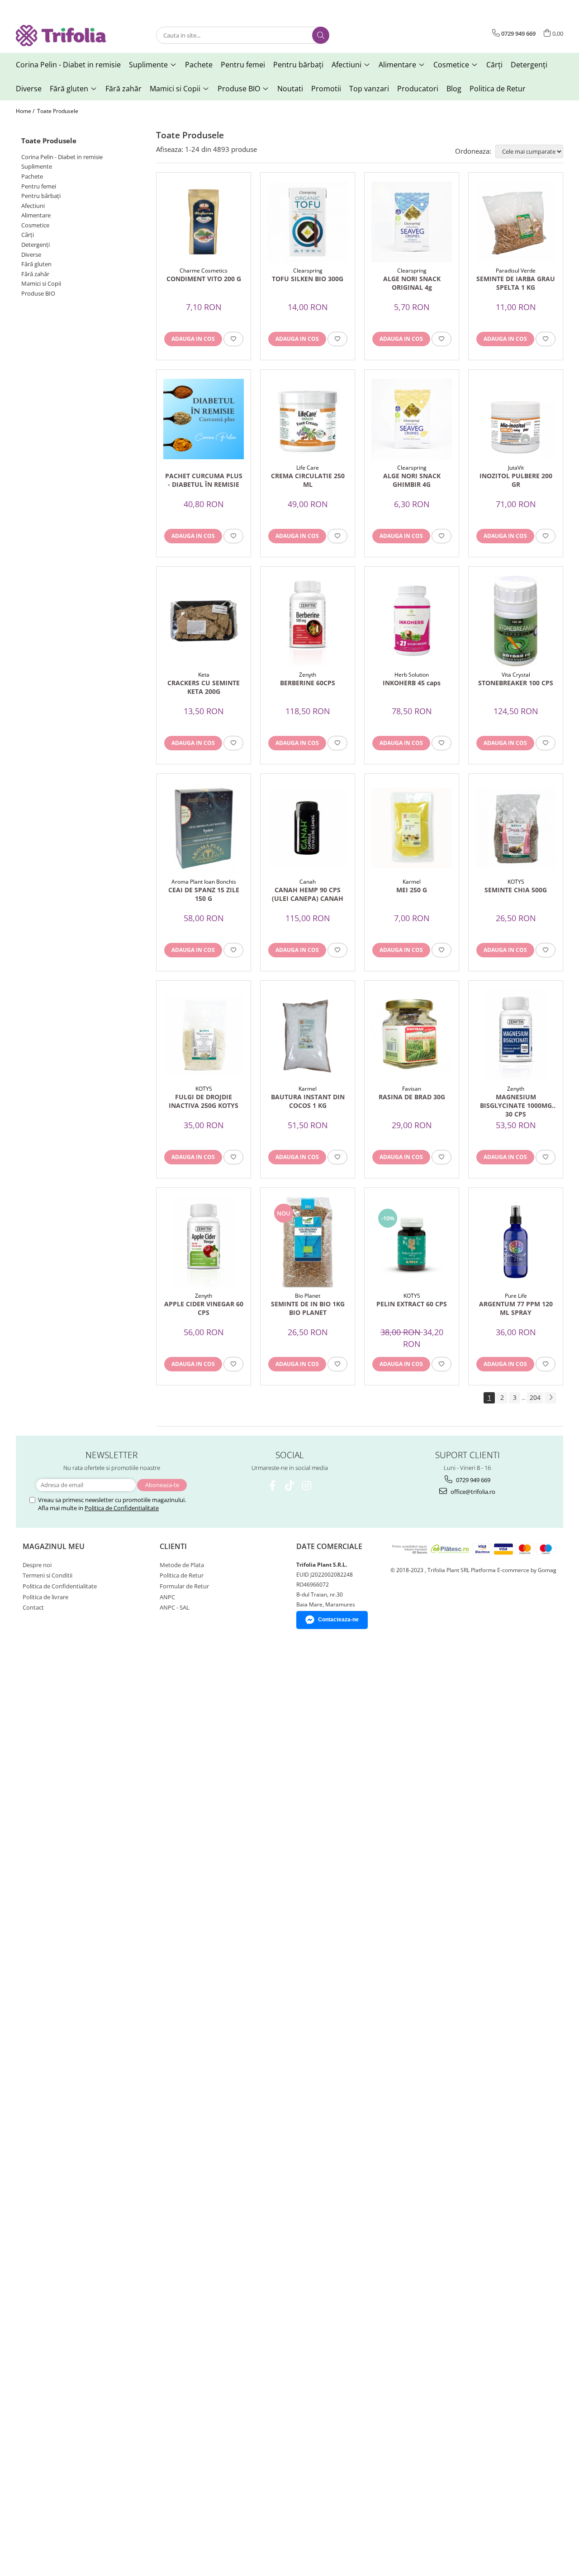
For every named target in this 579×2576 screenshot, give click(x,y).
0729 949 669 (472, 1480)
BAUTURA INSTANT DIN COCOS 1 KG (308, 1101)
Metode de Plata (182, 1565)
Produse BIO (38, 293)
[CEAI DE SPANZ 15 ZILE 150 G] (204, 828)
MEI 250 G (412, 890)
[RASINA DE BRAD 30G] (412, 1035)
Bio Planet (308, 1296)
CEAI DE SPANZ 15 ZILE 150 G (204, 894)
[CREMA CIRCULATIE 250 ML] (308, 419)
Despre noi (37, 1565)
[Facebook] (273, 1486)
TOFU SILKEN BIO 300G (308, 279)
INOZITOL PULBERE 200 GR (516, 480)
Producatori (418, 89)
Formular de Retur (184, 1586)
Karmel (412, 882)
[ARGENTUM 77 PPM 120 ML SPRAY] (516, 1242)
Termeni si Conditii (47, 1575)
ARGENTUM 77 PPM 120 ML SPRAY (516, 1308)
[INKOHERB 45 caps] (412, 621)
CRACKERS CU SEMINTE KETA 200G (204, 687)
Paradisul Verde (516, 271)
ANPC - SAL (175, 1607)
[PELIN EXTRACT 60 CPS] (412, 1242)
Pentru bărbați (41, 196)
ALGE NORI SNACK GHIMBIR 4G (412, 480)
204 (535, 1397)
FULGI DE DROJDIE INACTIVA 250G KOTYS (204, 1101)
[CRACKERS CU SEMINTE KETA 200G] (204, 621)
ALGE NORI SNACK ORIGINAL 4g (412, 283)
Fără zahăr (35, 274)
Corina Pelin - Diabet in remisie (62, 157)
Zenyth (308, 675)
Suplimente (37, 166)
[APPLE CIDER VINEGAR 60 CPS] (204, 1242)
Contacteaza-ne (338, 1620)
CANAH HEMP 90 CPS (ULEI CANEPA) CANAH (308, 894)
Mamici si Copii (41, 283)
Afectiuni (33, 206)
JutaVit (516, 468)
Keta (204, 675)
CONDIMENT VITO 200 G (204, 279)
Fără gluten (36, 264)
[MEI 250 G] (412, 828)
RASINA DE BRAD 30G (412, 1097)
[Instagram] (307, 1486)
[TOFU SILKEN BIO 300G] (308, 222)
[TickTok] (290, 1486)
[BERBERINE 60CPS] (308, 621)
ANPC (167, 1597)
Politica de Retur (498, 89)
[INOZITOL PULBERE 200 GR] (516, 419)
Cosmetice (35, 225)
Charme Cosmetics (204, 271)
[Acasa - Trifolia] (61, 35)
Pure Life (516, 1296)
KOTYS (516, 882)
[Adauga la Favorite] (233, 339)
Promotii (326, 89)
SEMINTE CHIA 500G (516, 890)
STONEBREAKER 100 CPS (516, 683)
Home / (26, 111)
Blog (454, 89)
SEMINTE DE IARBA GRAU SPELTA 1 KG (516, 283)
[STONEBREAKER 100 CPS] (516, 621)
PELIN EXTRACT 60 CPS (412, 1304)
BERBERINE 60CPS (308, 683)
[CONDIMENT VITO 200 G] (204, 222)
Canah (308, 882)
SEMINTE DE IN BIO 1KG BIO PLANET (308, 1308)
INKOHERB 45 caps (412, 683)
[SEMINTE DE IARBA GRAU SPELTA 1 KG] (516, 222)
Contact (33, 1607)
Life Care (308, 468)
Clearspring (308, 271)
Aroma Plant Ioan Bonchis (204, 882)
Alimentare (36, 215)
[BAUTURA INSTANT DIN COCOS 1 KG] (308, 1035)
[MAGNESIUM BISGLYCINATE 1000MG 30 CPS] (516, 1035)
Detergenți (36, 245)
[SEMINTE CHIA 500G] (516, 828)
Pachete (32, 176)
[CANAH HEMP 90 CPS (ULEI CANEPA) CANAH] (308, 828)
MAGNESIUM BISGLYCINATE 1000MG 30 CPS (516, 1105)
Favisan (412, 1089)
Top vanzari (369, 89)
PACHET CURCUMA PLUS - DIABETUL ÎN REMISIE (204, 480)
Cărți (28, 235)
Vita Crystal (516, 675)
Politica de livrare (45, 1597)
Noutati (290, 89)
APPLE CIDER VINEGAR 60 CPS (204, 1308)
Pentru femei (39, 186)
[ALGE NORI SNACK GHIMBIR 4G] (412, 419)
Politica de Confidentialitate (122, 1508)
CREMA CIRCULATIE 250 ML (308, 480)
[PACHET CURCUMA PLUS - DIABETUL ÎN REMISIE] (204, 419)
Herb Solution (412, 675)
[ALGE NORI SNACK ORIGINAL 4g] (412, 222)
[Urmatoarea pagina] (551, 1398)
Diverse (31, 254)
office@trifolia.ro (472, 1492)
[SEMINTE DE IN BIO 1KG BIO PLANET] (308, 1242)
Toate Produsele (58, 111)
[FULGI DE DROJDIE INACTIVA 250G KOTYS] (204, 1035)
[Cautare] (321, 35)
